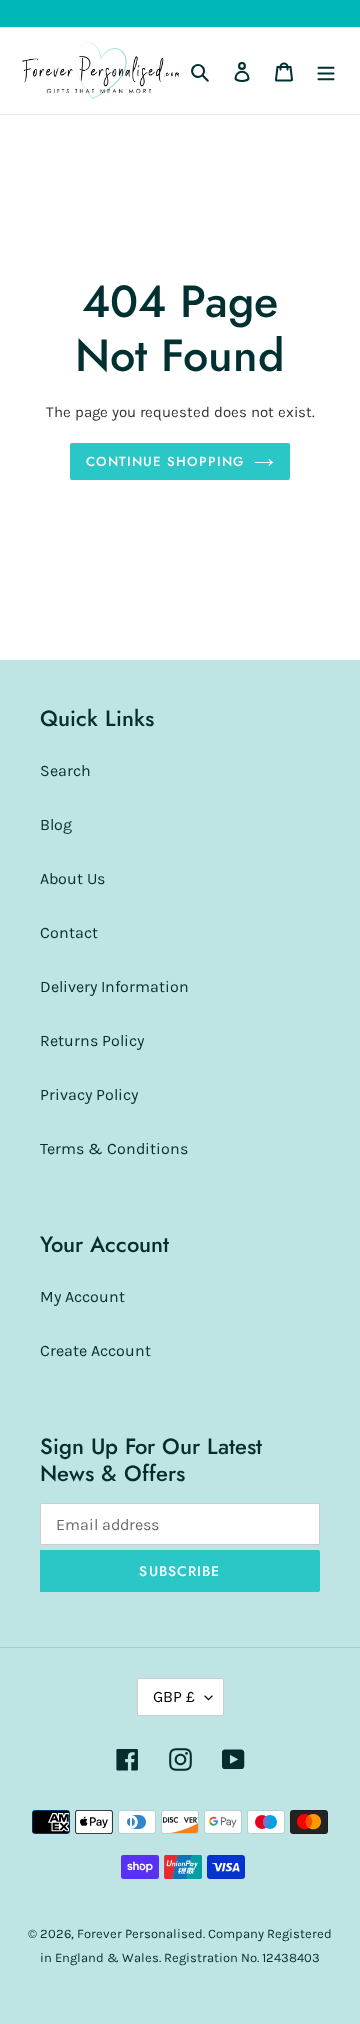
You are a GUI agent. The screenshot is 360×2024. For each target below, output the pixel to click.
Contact (69, 932)
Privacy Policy (89, 1094)
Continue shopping (165, 461)
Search (65, 770)
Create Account (95, 1350)
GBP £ (174, 1696)
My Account (82, 1296)
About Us (72, 878)
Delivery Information (114, 986)
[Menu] (326, 71)
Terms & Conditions (114, 1148)
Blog (56, 824)
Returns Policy (92, 1040)
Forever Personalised (140, 1933)
